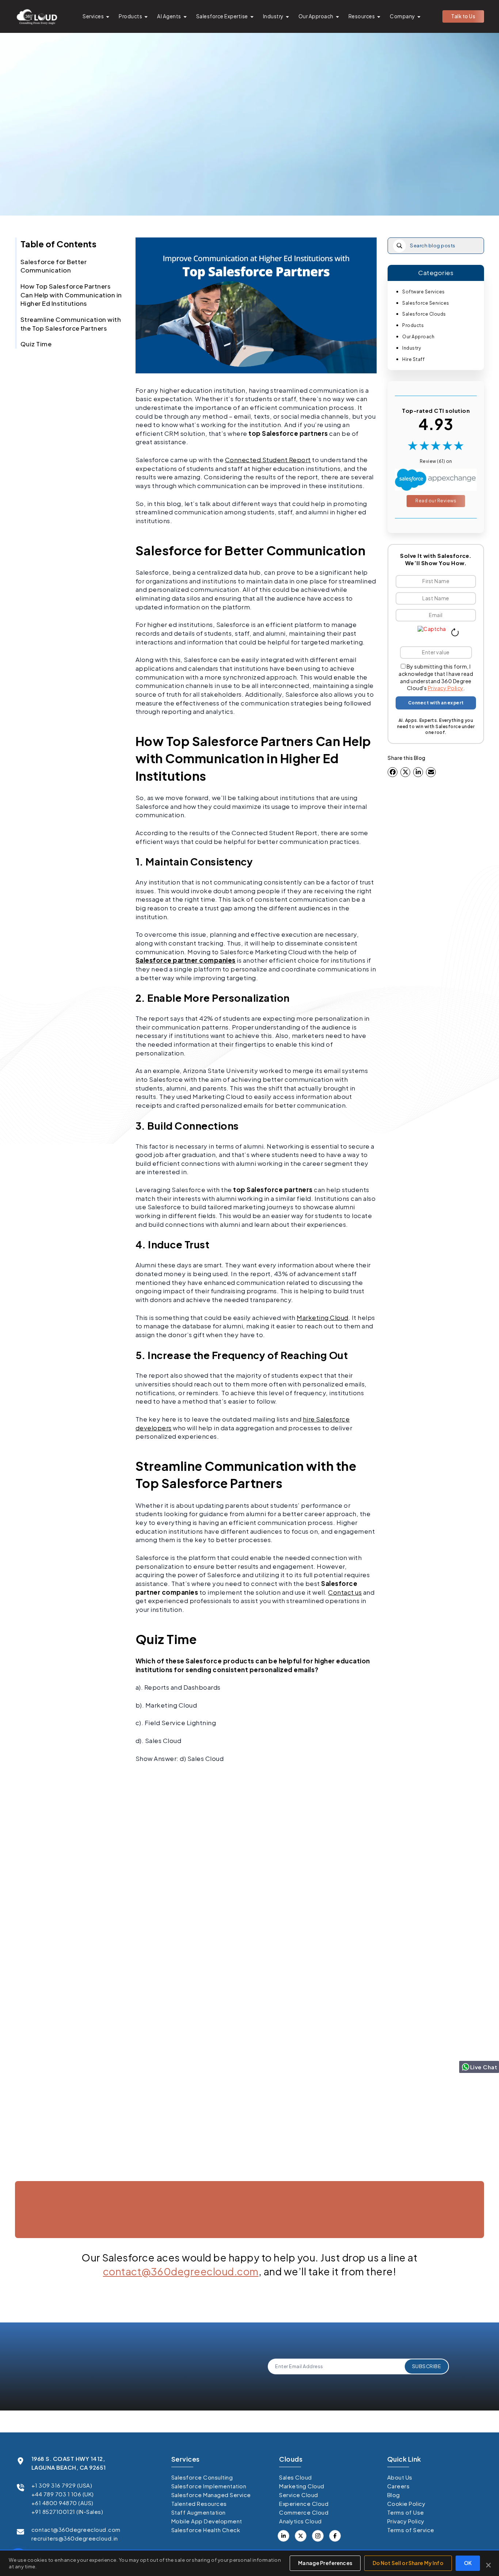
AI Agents (169, 16)
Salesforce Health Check (206, 2530)
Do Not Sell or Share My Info (408, 2563)
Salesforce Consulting (202, 2477)
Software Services (424, 292)
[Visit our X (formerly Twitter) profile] (335, 2536)
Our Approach (316, 16)
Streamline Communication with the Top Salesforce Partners (71, 324)
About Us (400, 2477)
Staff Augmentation (199, 2512)
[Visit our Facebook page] (301, 2536)
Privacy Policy (445, 688)
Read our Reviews (436, 501)
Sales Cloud (296, 2477)
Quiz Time (36, 344)
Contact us (345, 1592)
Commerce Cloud (304, 2512)
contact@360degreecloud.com (181, 2271)
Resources (362, 16)
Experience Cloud (304, 2503)
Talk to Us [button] (463, 16)
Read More (52, 2176)
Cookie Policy (406, 2503)
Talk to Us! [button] (412, 2246)
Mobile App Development (207, 2521)
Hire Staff (413, 359)
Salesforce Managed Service (211, 2495)
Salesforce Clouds (424, 314)
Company (402, 16)
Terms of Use (406, 2512)
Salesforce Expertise (222, 16)
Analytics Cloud (300, 2521)
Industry (273, 16)
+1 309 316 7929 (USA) (62, 2485)
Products (130, 16)
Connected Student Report (268, 460)
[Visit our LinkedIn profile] (283, 2536)
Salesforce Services (426, 303)
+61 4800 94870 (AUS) (62, 2503)
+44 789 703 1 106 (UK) (63, 2494)
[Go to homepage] (37, 16)
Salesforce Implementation (209, 2486)
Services (93, 16)
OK (468, 2563)
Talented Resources (199, 2503)
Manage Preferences (325, 2563)
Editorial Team (246, 180)
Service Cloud (299, 2495)
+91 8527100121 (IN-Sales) (67, 2512)
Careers (399, 2486)
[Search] (399, 246)
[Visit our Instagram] (318, 2536)
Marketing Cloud (323, 1317)
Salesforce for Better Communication (54, 266)
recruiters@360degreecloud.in (75, 2538)
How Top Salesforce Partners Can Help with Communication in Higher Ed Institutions (71, 295)
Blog (394, 2495)
